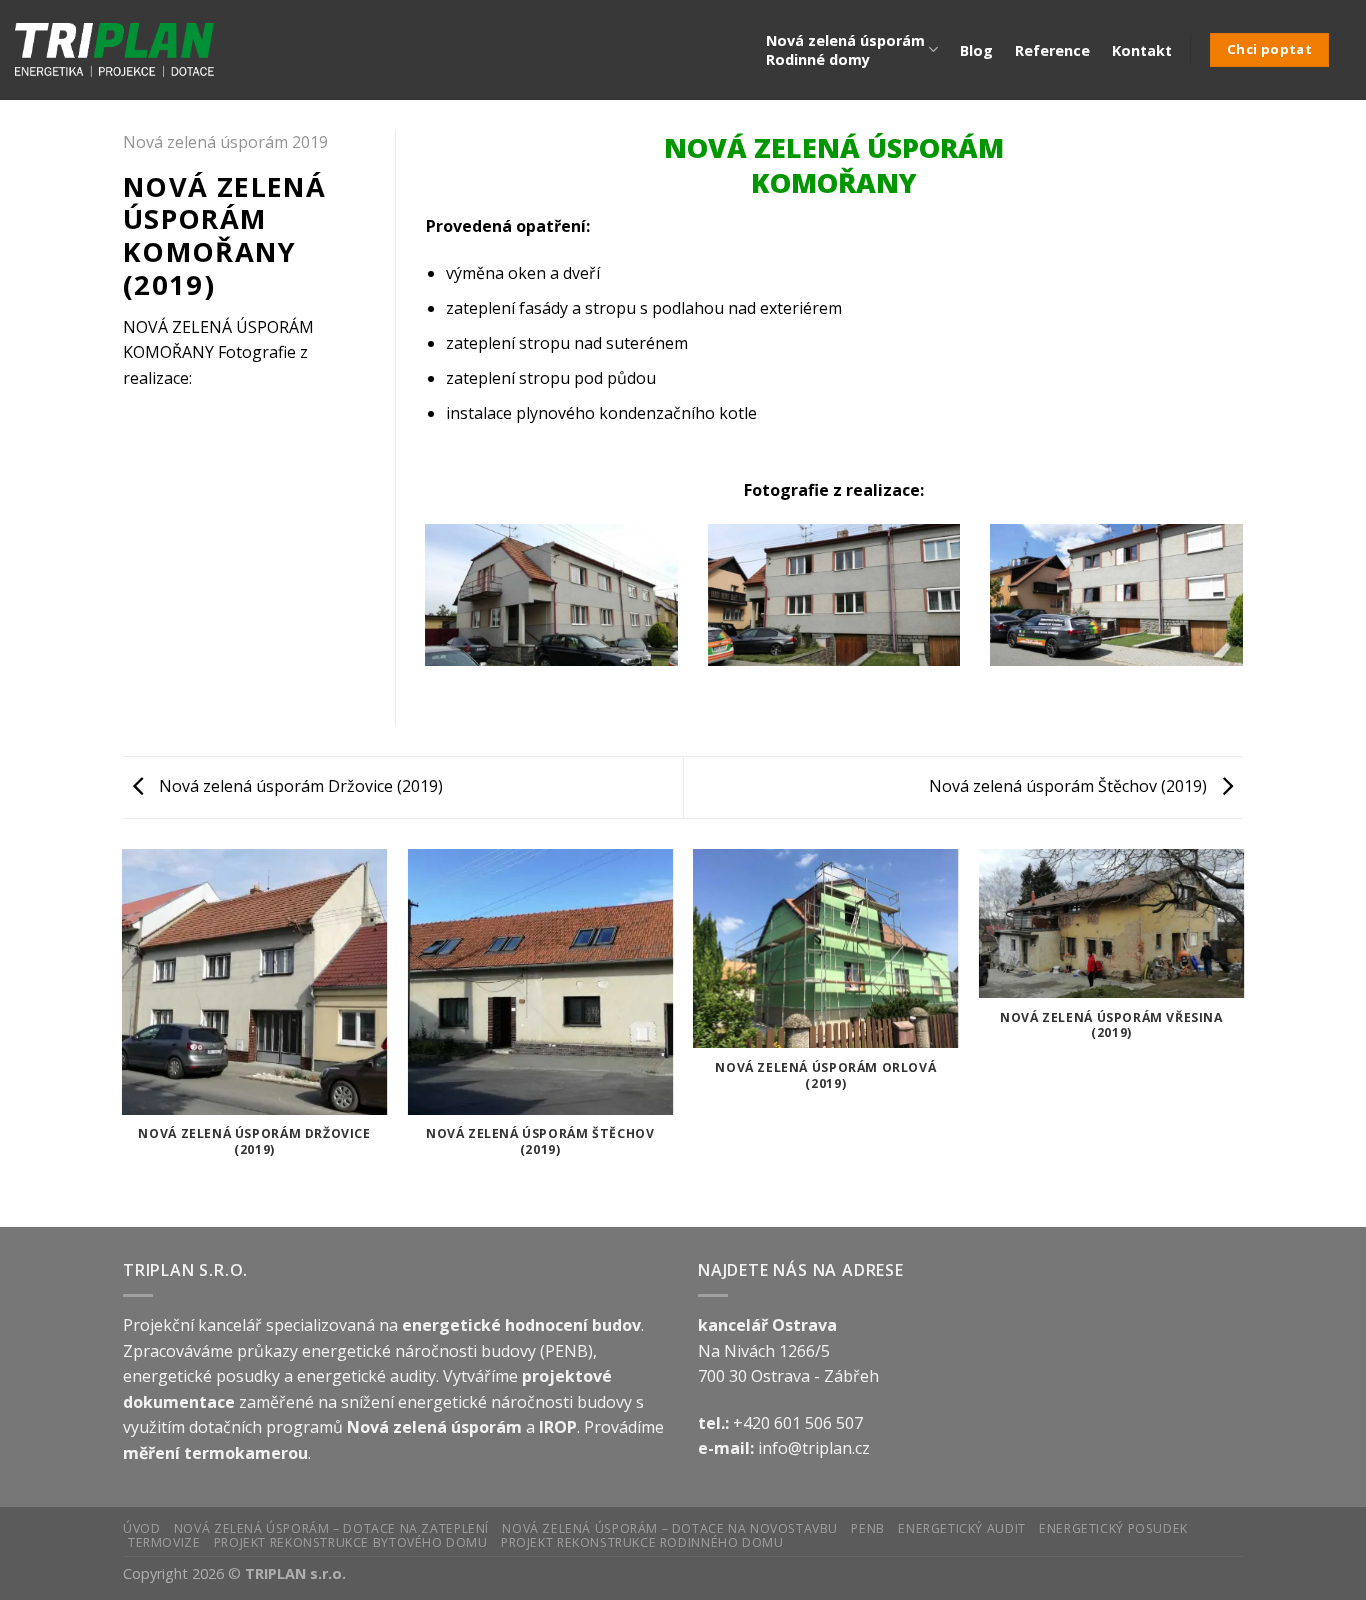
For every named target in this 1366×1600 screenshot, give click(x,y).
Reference (1052, 50)
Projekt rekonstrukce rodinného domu (642, 1542)
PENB (867, 1528)
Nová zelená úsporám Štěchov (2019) (1070, 786)
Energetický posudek (1113, 1528)
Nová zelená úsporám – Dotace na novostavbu (670, 1528)
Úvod (141, 1528)
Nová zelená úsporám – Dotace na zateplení (331, 1528)
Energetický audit (961, 1528)
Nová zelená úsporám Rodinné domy (845, 50)
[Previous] (422, 608)
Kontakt (1142, 50)
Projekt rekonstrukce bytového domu (351, 1542)
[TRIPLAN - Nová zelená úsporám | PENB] (114, 50)
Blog (976, 50)
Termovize (164, 1542)
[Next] (1247, 608)
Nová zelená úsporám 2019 (225, 142)
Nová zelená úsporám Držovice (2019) (299, 786)
